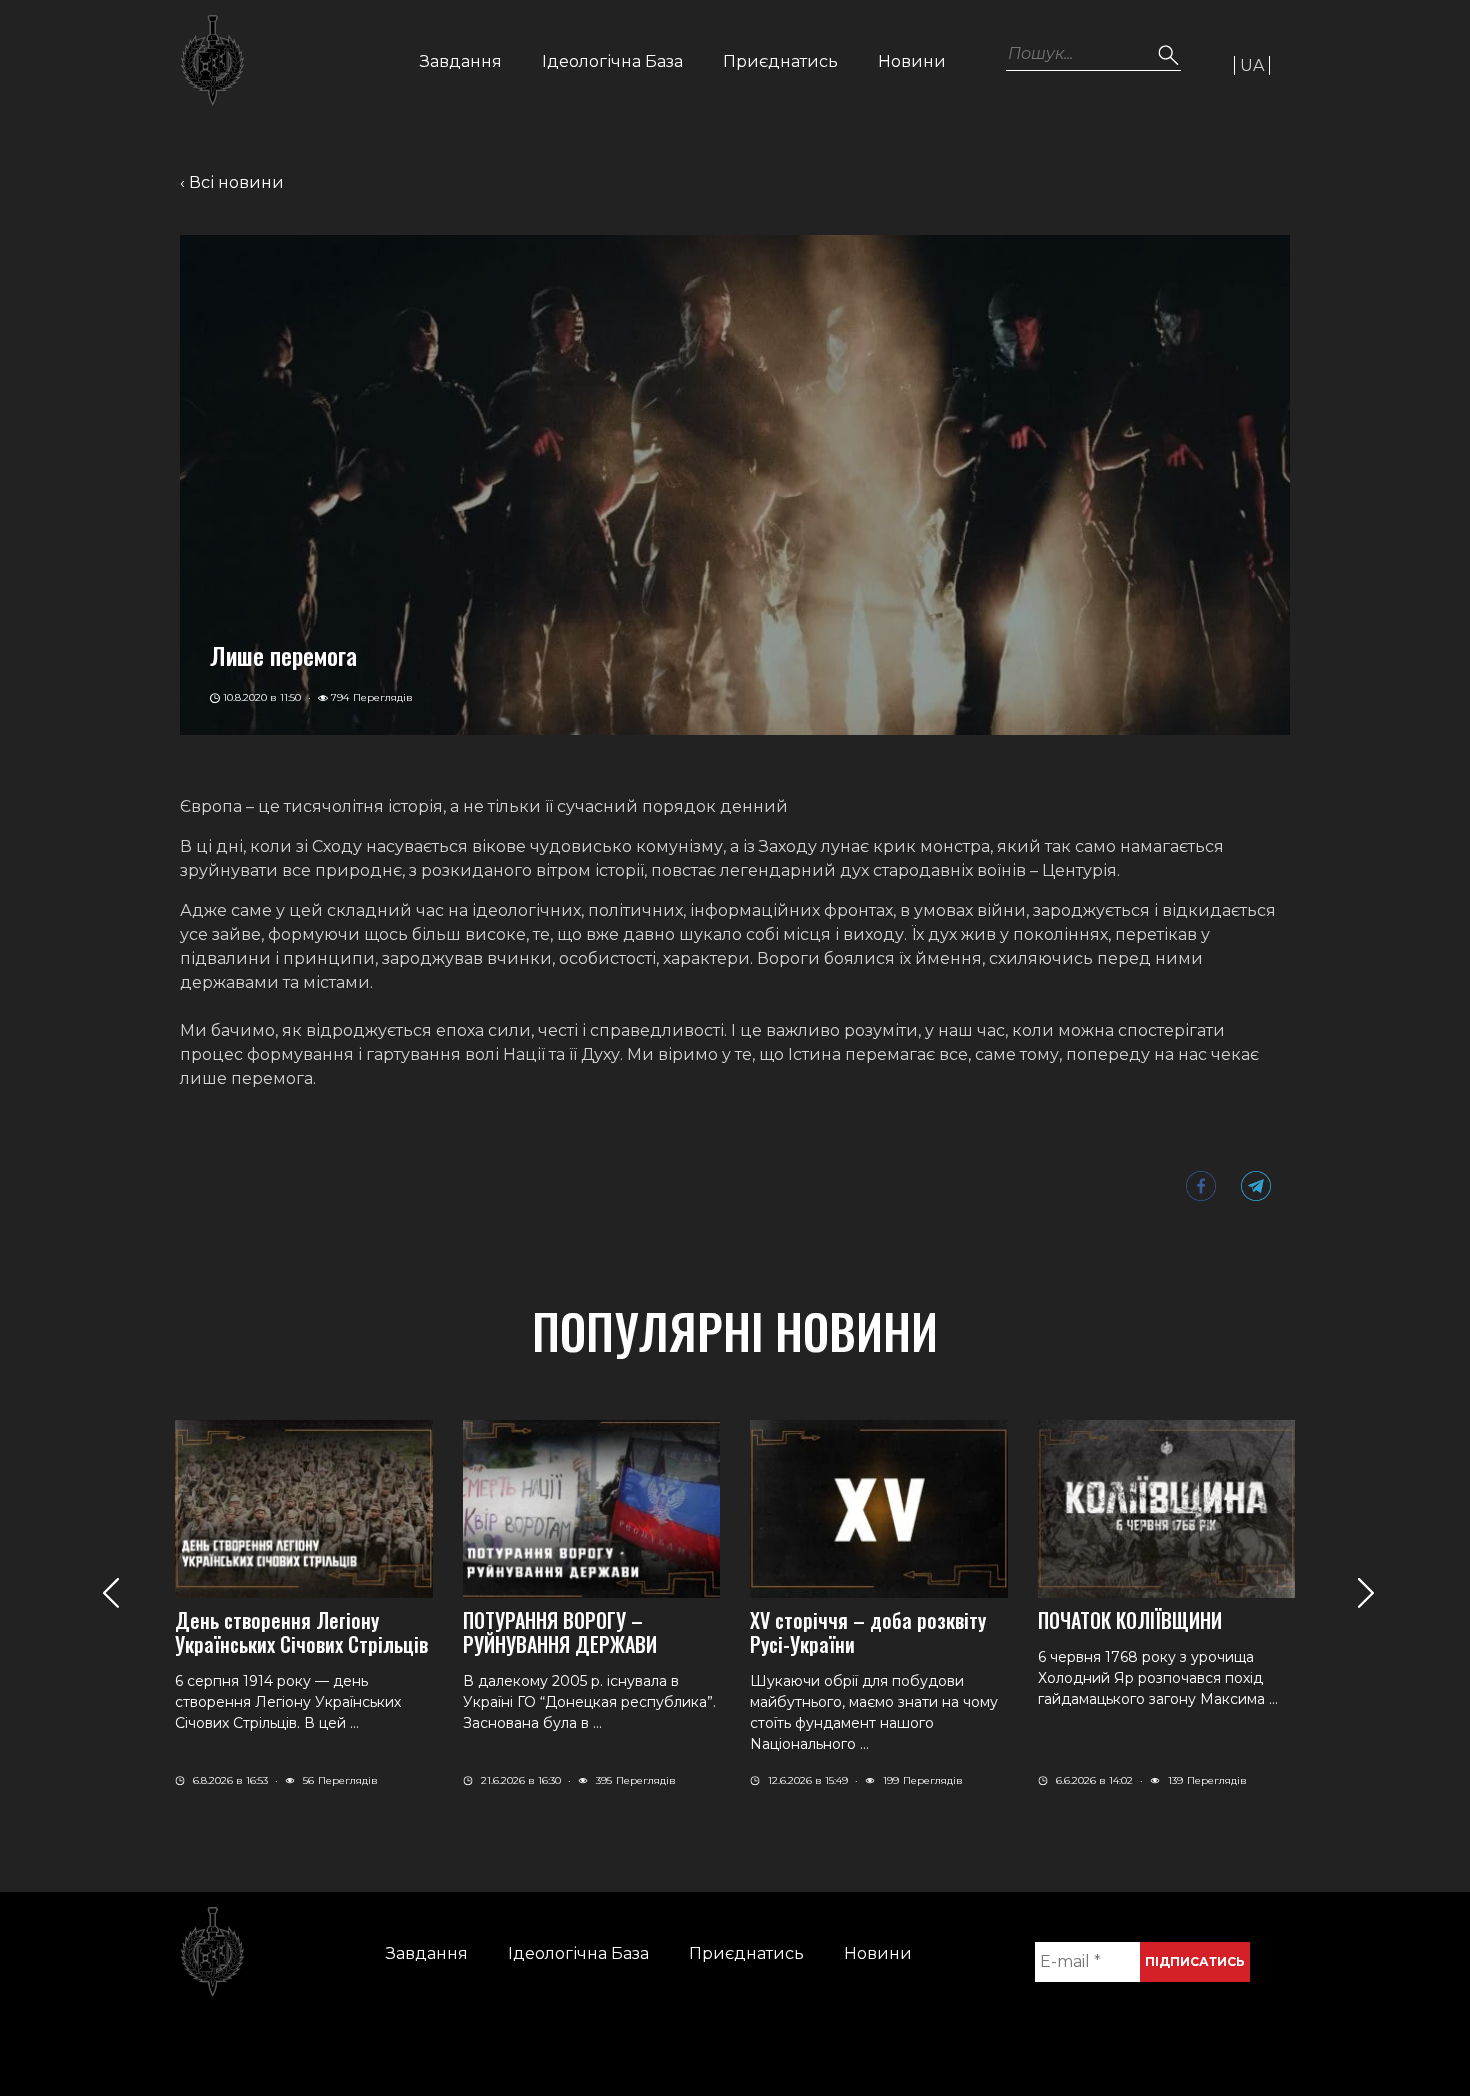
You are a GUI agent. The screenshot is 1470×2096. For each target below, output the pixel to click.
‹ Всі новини (232, 182)
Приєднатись (780, 61)
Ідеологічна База (612, 61)
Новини (912, 61)
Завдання (461, 61)
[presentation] (110, 1592)
